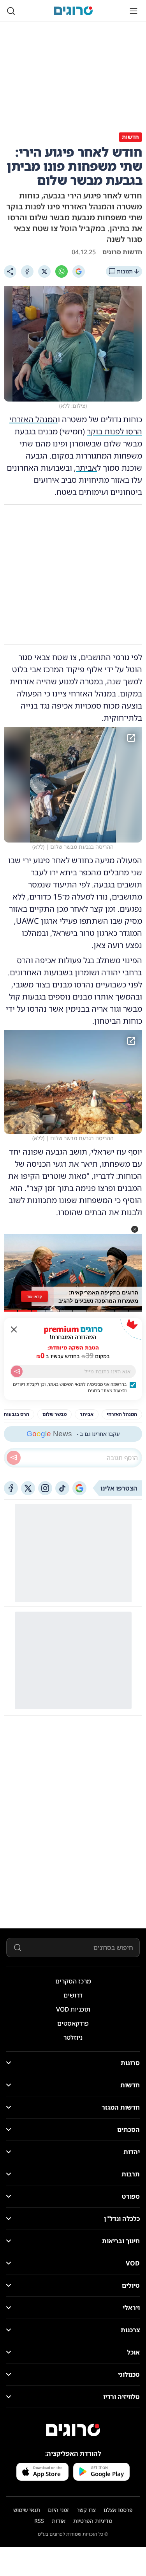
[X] (44, 271)
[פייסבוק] (11, 1488)
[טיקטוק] (62, 1488)
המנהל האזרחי (33, 419)
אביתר (86, 468)
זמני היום (58, 2510)
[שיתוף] (10, 271)
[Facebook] (27, 271)
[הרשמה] (17, 1371)
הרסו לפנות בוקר (114, 431)
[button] (135, 1229)
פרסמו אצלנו (118, 2510)
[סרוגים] (73, 2430)
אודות (59, 2521)
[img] (73, 785)
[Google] (79, 271)
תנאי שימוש (27, 2510)
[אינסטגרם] (45, 1488)
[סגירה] (14, 1330)
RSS (39, 2521)
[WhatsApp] (62, 271)
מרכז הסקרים (73, 1981)
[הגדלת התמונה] (131, 738)
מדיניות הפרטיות (93, 2521)
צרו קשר (86, 2510)
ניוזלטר (73, 2037)
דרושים (73, 1995)
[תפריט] (134, 11)
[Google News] (79, 1488)
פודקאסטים (73, 2023)
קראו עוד (34, 1296)
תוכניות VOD (73, 2009)
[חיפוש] (11, 11)
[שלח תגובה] (14, 1458)
